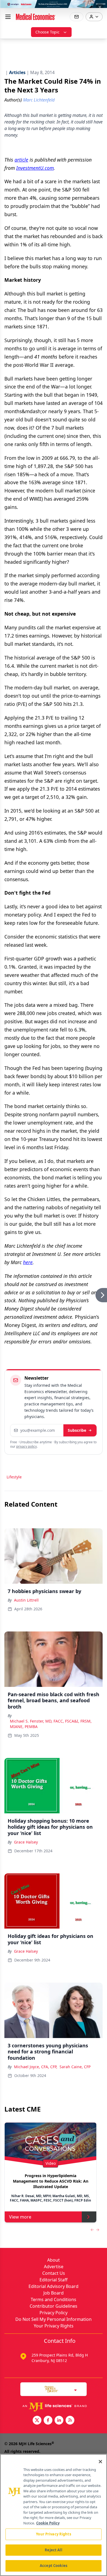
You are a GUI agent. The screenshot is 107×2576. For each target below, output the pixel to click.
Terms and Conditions (54, 2299)
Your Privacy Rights (54, 2326)
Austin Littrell (26, 1600)
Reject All (53, 2550)
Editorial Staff (54, 2280)
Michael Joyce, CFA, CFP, (36, 2067)
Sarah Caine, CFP (75, 2067)
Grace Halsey (26, 1842)
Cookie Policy (48, 2523)
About (54, 2260)
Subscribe (77, 1430)
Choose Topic (47, 32)
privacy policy (26, 1446)
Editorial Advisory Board (54, 2286)
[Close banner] (100, 7)
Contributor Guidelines (54, 2306)
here (28, 1262)
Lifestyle (14, 1477)
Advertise (54, 2267)
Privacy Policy (54, 2313)
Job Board (54, 2293)
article (21, 160)
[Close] (100, 2462)
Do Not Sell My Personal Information (54, 2319)
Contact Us (54, 2273)
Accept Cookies (54, 2566)
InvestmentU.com (35, 168)
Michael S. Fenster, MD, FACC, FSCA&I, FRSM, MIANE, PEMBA (51, 1724)
